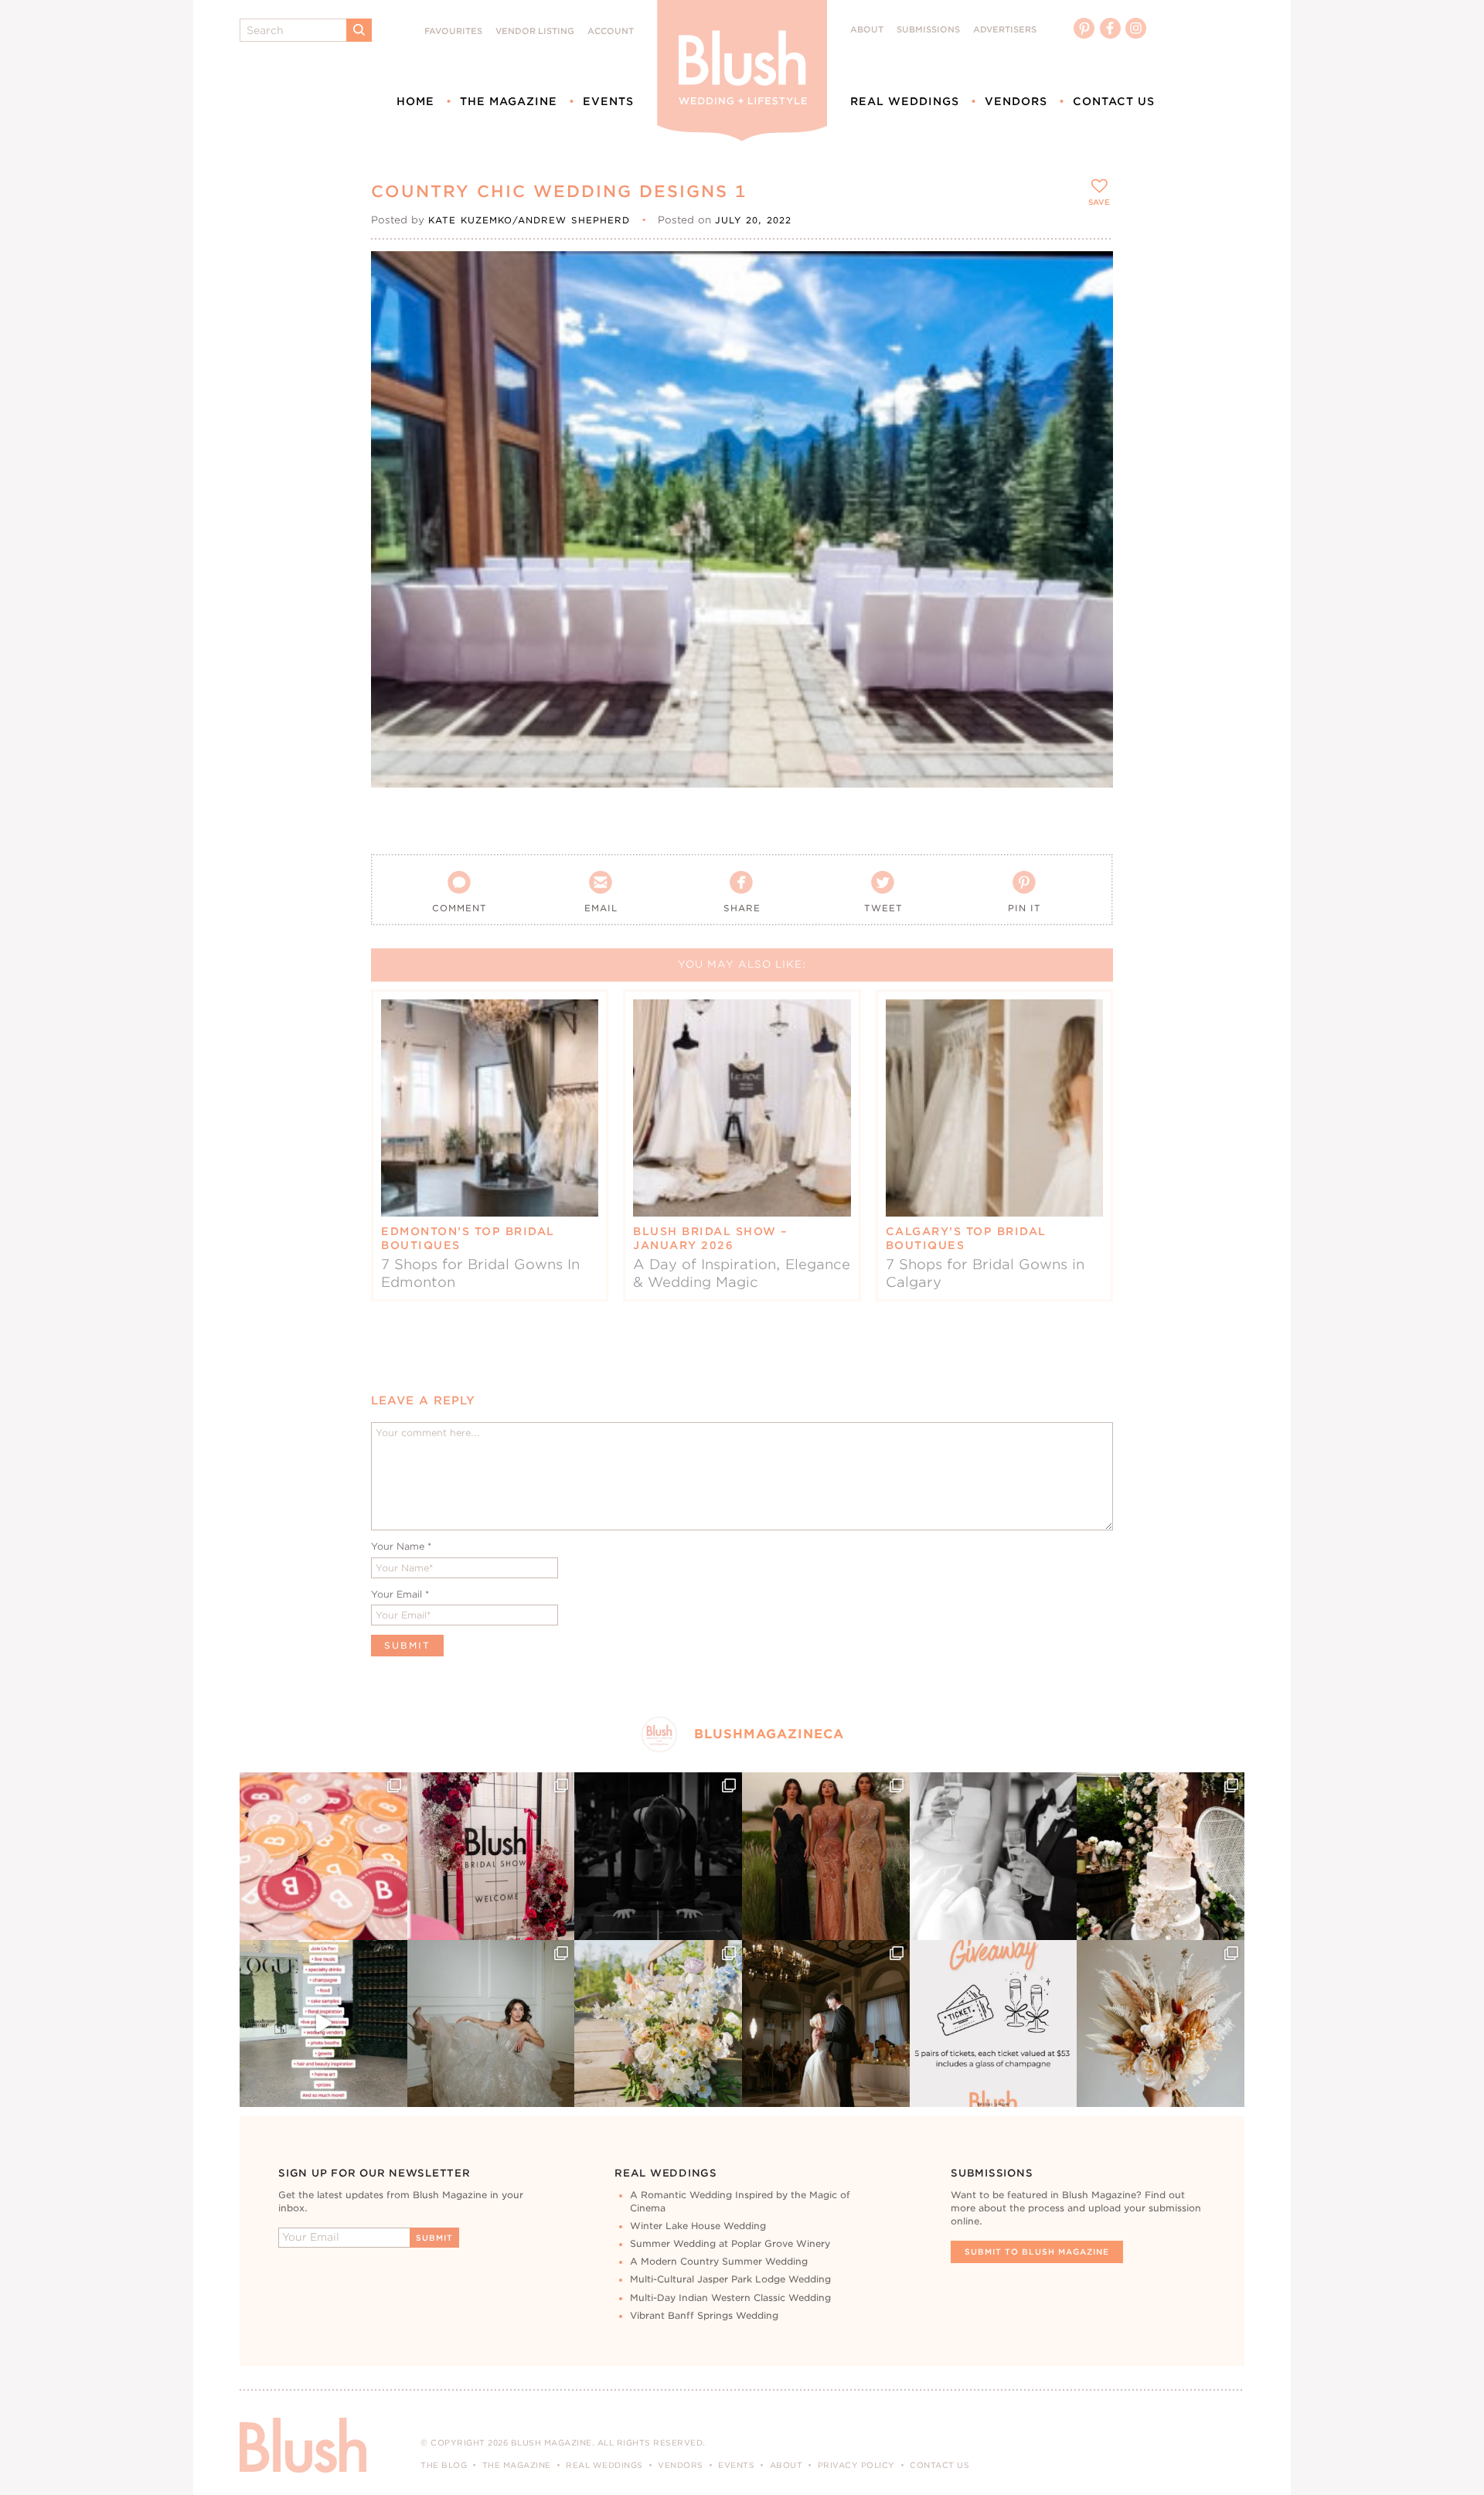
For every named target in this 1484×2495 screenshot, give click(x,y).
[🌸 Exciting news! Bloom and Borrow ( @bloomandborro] (658, 2024)
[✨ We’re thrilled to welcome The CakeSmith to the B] (1161, 1856)
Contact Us (1114, 101)
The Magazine (509, 101)
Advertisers (1005, 30)
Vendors (1016, 101)
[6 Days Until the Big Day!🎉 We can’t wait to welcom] (323, 2024)
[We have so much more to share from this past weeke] (323, 1856)
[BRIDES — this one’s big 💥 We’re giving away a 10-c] (658, 1856)
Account (611, 31)
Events (608, 101)
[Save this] (1088, 276)
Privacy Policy (856, 2465)
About (867, 30)
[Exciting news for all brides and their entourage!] (826, 1856)
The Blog (444, 2465)
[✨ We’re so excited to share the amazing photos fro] (491, 1856)
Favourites (453, 31)
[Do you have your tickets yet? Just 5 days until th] (994, 1856)
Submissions (928, 30)
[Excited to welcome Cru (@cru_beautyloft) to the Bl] (491, 2024)
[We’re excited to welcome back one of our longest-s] (826, 2024)
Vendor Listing (535, 31)
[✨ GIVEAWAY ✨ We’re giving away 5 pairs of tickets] (994, 2024)
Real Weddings (905, 101)
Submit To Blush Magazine (1037, 2252)
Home (415, 101)
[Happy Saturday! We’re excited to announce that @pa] (1161, 2024)
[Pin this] (1088, 311)
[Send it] (1088, 346)
